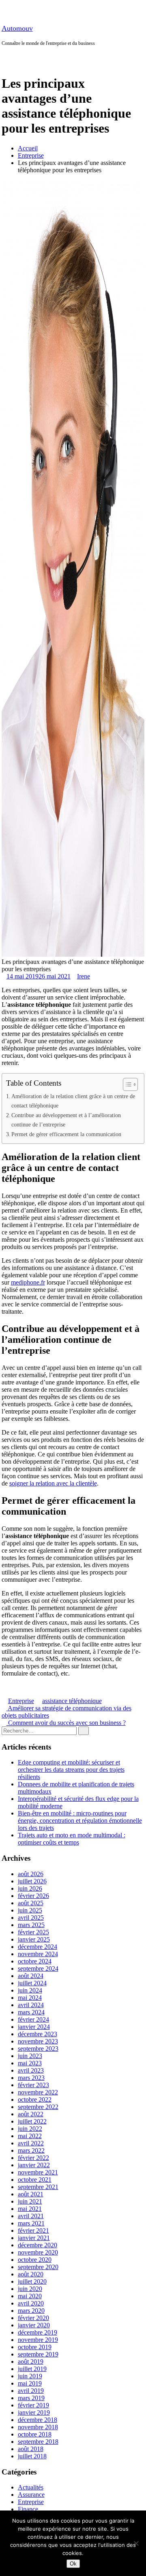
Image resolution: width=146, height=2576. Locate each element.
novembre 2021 (38, 2172)
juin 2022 (30, 2129)
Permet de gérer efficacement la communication (66, 1134)
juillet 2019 (32, 2369)
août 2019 (31, 2362)
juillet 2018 (32, 2456)
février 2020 (33, 2318)
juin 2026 (30, 1888)
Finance (28, 2509)
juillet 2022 (32, 2121)
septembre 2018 (38, 2442)
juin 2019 (30, 2376)
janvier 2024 (34, 2027)
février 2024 (33, 2019)
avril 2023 (31, 2070)
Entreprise (31, 155)
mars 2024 (31, 2012)
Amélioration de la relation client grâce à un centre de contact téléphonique (73, 1101)
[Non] (136, 2543)
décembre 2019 (38, 2332)
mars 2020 (31, 2311)
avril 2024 (31, 2005)
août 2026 (31, 1874)
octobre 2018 (35, 2434)
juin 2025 (30, 1910)
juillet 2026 (32, 1881)
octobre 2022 (35, 2099)
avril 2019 (31, 2391)
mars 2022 (31, 2150)
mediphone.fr (28, 1282)
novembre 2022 (38, 2092)
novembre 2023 (38, 2041)
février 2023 (33, 2085)
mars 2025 (31, 1925)
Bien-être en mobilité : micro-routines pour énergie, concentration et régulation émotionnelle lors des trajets (80, 1821)
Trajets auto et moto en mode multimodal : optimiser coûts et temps (72, 1839)
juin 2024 (30, 1990)
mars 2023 (31, 2078)
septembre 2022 (38, 2107)
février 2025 (33, 1932)
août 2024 (31, 1976)
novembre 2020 (38, 2252)
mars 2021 (31, 2223)
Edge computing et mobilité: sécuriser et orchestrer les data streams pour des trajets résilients (71, 1770)
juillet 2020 (32, 2281)
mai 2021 (30, 2209)
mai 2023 (30, 2063)
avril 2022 (31, 2143)
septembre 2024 (38, 1968)
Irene (84, 976)
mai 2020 (30, 2296)
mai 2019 (30, 2383)
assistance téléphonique (72, 1701)
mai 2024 (30, 1998)
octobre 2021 (35, 2180)
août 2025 (31, 1903)
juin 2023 (30, 2056)
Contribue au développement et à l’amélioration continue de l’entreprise (66, 1120)
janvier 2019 (34, 2412)
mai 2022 (30, 2136)
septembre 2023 (38, 2049)
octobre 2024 (35, 1961)
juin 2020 (30, 2289)
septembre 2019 (38, 2354)
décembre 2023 (38, 2034)
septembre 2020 (38, 2267)
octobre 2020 (35, 2260)
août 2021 (31, 2194)
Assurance (31, 2495)
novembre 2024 (38, 1954)
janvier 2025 (34, 1939)
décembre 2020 (38, 2245)
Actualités (31, 2487)
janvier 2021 (34, 2238)
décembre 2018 (38, 2420)
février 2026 (33, 1896)
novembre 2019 (38, 2340)
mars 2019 (31, 2398)
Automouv (17, 28)
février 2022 (33, 2158)
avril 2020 (31, 2303)
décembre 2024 (38, 1947)
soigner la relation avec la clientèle (53, 1483)
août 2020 (31, 2274)
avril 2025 (31, 1918)
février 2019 (33, 2405)
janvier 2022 (34, 2165)
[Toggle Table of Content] (126, 1084)
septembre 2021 (38, 2187)
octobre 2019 (35, 2347)
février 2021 (33, 2230)
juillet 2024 (32, 1983)
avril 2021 (31, 2216)
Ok (73, 2564)
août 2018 (31, 2449)
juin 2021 (30, 2201)
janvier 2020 (34, 2325)
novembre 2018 (38, 2427)
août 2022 (31, 2114)
